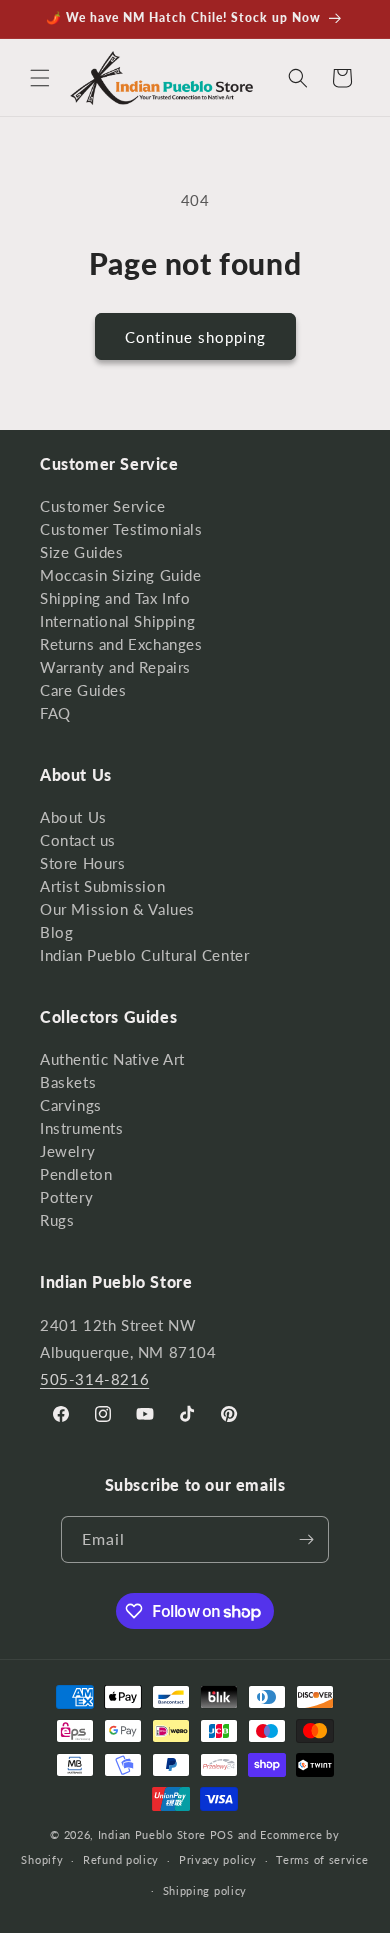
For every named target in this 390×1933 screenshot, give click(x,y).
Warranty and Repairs (115, 667)
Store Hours (83, 863)
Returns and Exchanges (121, 644)
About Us (73, 817)
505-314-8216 (94, 1379)
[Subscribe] (306, 1539)
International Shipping (117, 621)
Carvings (71, 1105)
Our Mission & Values (117, 909)
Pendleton (76, 1174)
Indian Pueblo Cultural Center (144, 955)
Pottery (66, 1197)
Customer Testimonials (121, 529)
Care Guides (83, 690)
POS (222, 1834)
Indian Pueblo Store (152, 1834)
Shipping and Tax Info (115, 598)
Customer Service (103, 506)
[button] (40, 78)
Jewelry (67, 1151)
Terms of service (322, 1859)
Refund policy (121, 1859)
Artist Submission (102, 886)
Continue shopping (195, 337)
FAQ (55, 713)
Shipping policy (205, 1890)
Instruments (82, 1128)
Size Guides (82, 552)
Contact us (78, 840)
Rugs (57, 1220)
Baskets (68, 1082)
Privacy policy (218, 1859)
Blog (56, 932)
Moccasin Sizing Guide (121, 575)
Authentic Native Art (112, 1059)
